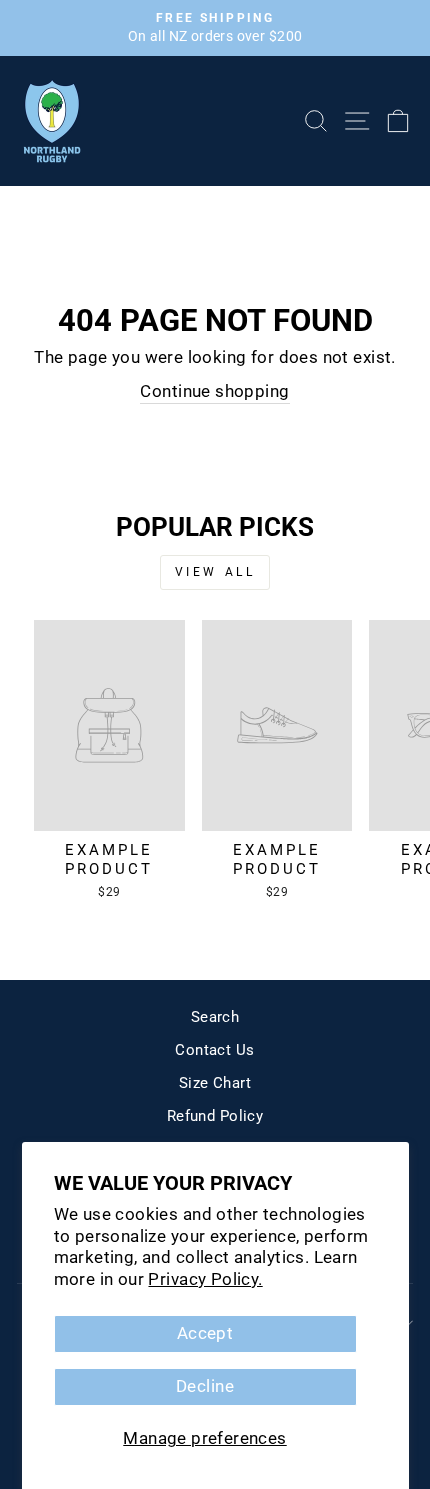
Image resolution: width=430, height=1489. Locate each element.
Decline (205, 1386)
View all (215, 572)
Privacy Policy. (205, 1279)
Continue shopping (214, 391)
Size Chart (215, 1083)
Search (215, 1017)
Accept (205, 1333)
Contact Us (214, 1050)
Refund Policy (215, 1116)
